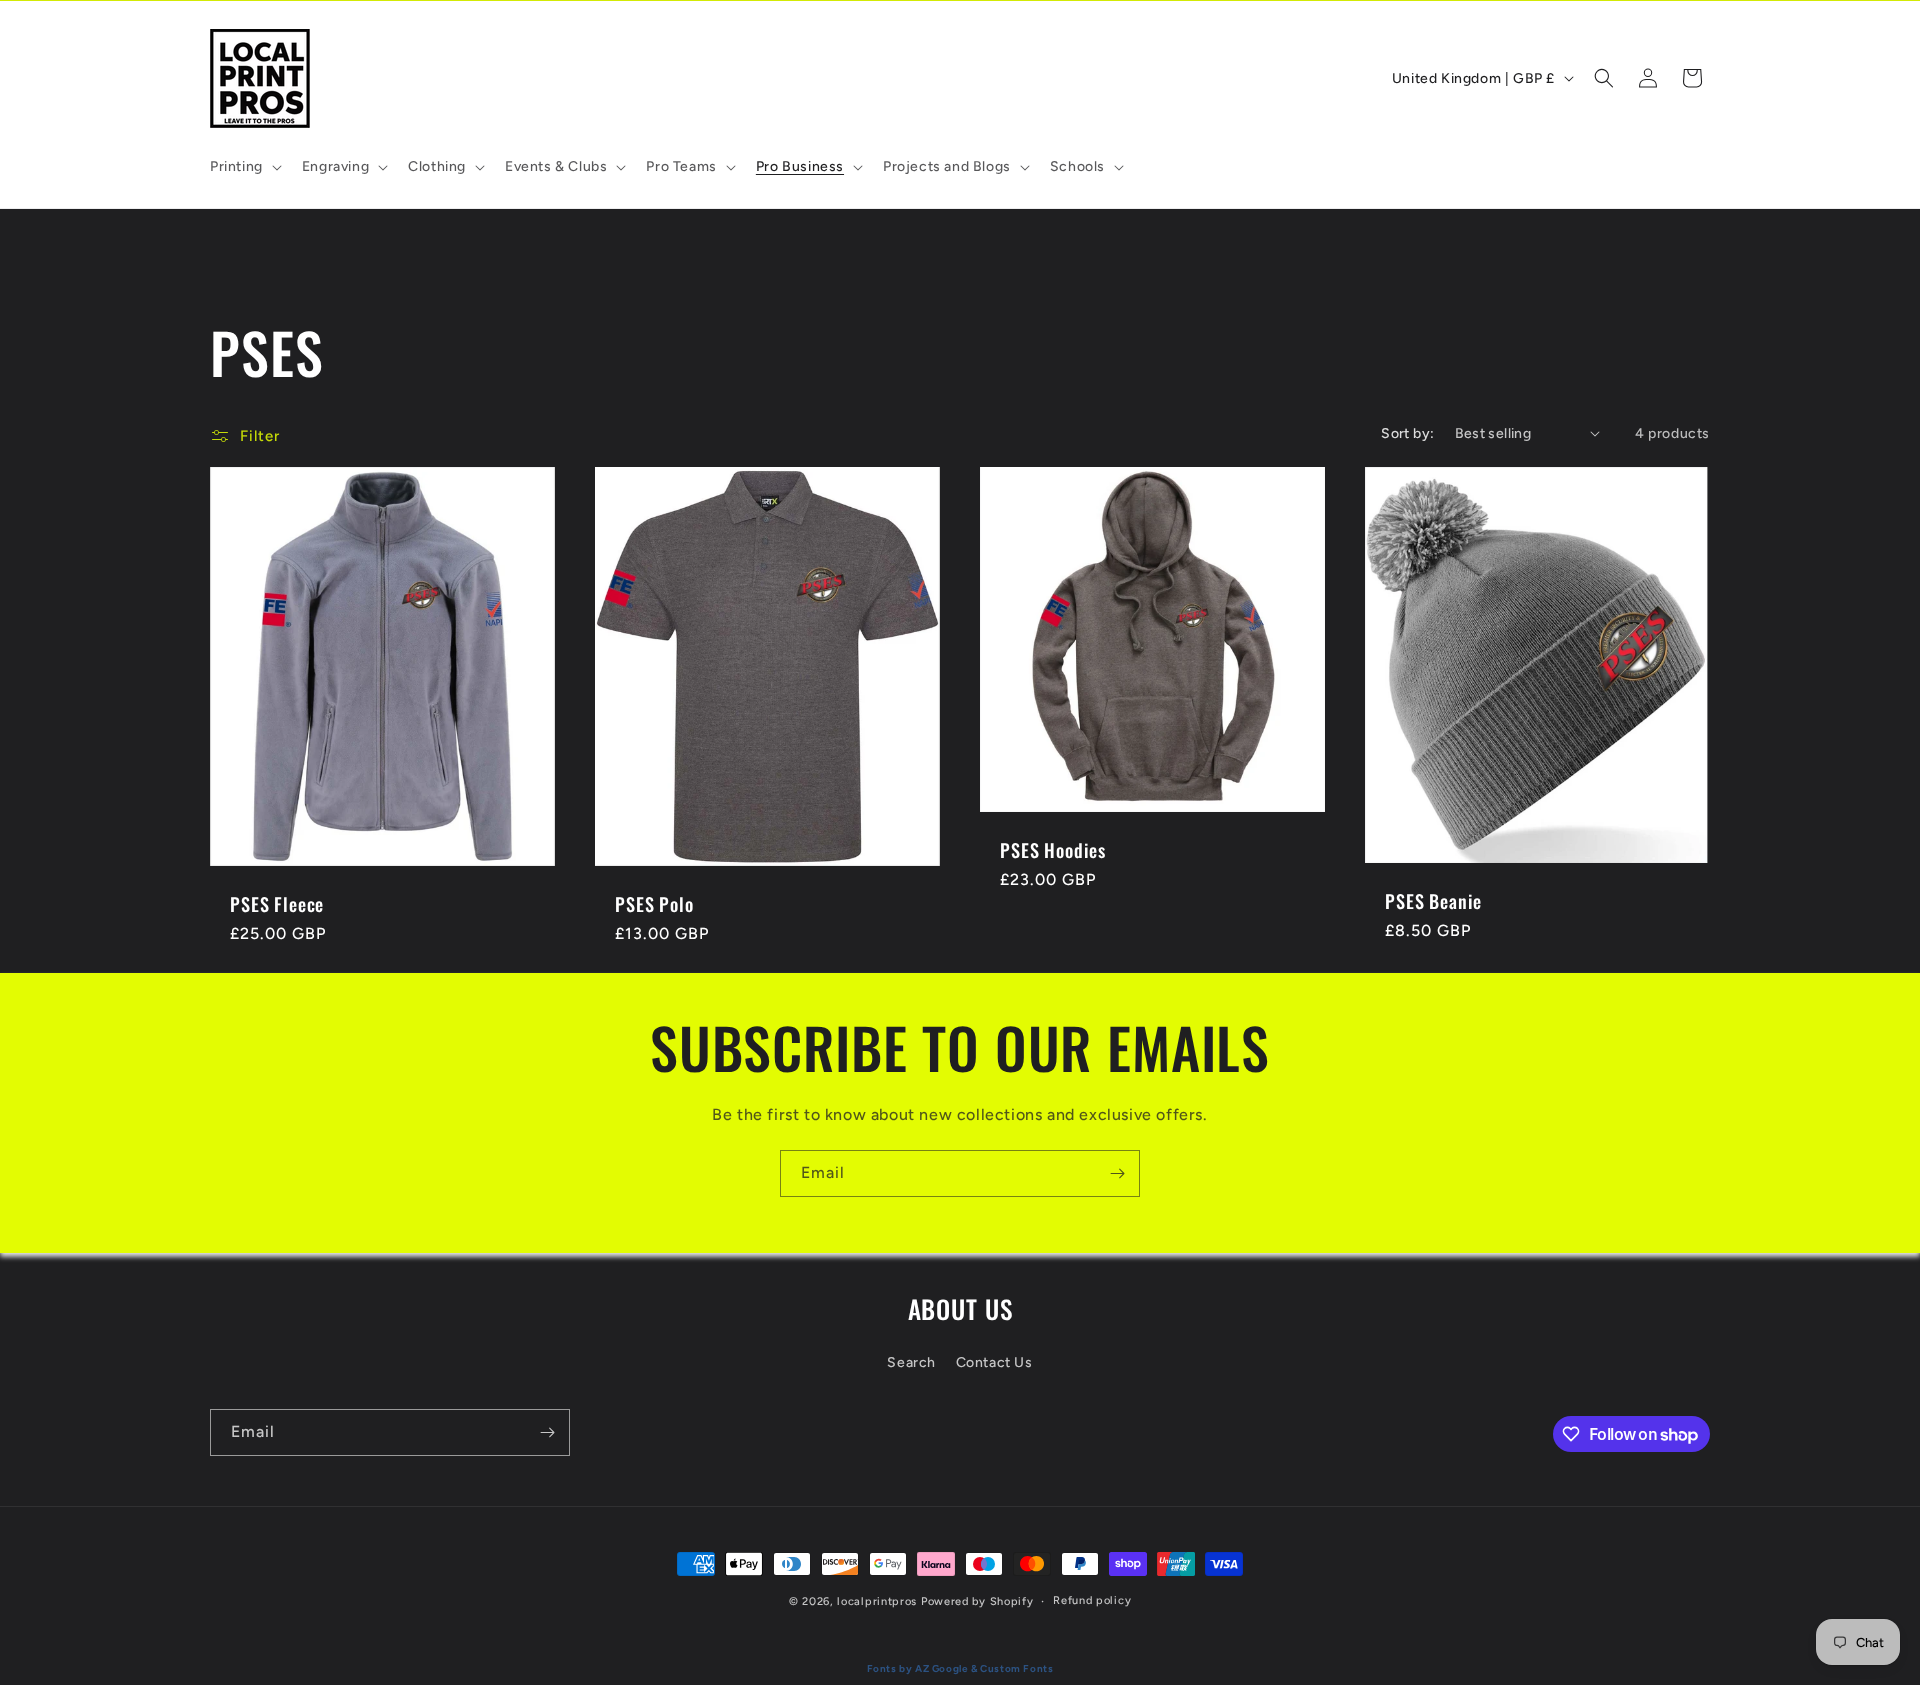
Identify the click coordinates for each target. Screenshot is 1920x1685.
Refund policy (1092, 1600)
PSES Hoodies (1053, 850)
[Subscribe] (1117, 1173)
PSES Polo (654, 903)
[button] (244, 167)
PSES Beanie (1433, 900)
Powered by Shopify (977, 1601)
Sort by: (1407, 433)
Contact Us (994, 1361)
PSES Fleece (277, 903)
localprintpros (877, 1601)
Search (911, 1361)
